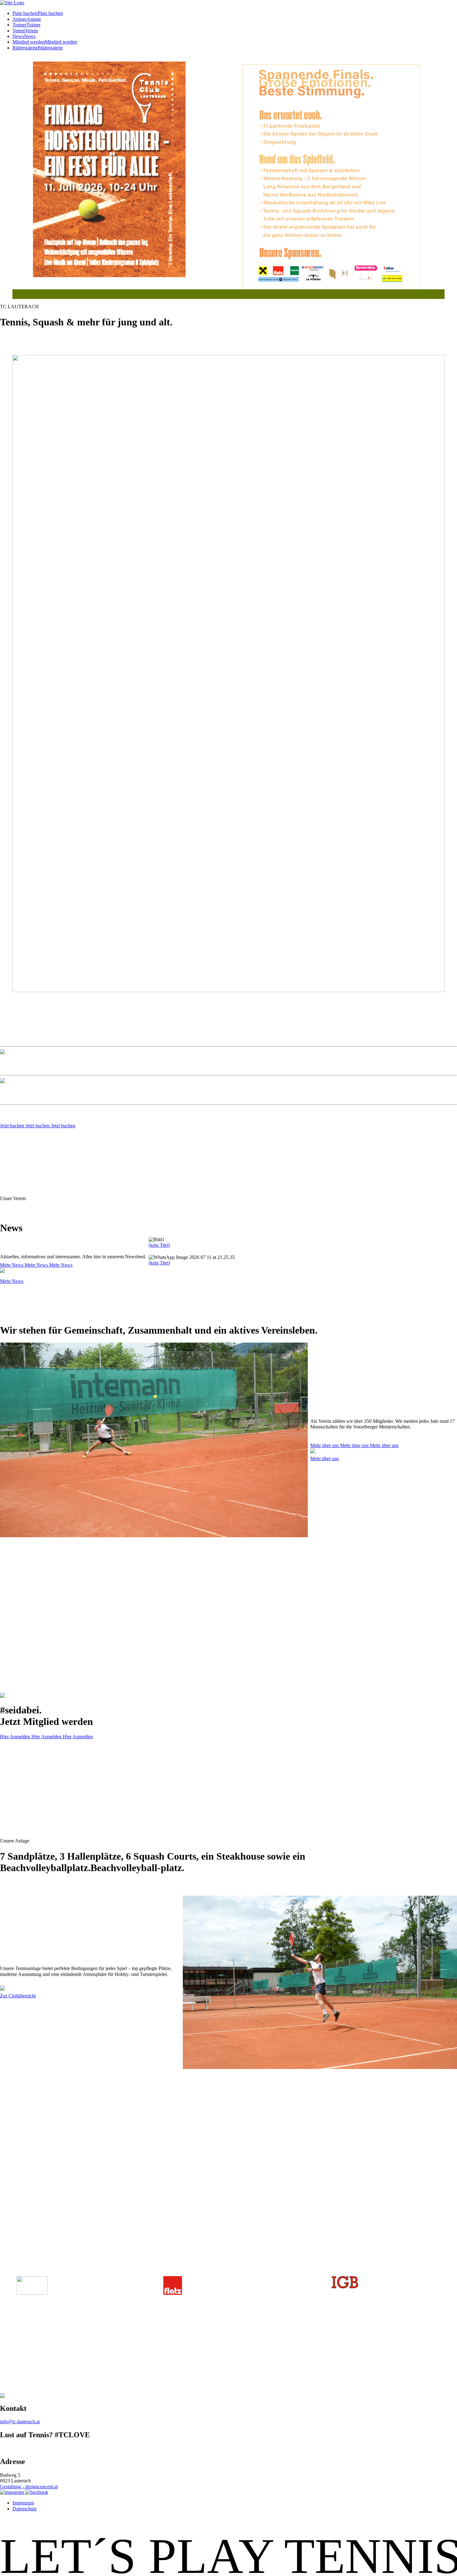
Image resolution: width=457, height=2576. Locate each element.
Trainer (19, 25)
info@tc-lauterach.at (20, 2422)
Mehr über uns (354, 1445)
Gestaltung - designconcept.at (29, 2487)
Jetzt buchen (38, 1126)
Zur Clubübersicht (18, 1996)
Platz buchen (25, 13)
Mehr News (36, 1265)
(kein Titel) (159, 1245)
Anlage (20, 19)
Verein (19, 31)
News (18, 36)
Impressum (23, 2503)
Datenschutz (25, 2509)
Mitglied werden (29, 42)
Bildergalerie (25, 48)
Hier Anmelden (46, 1737)
